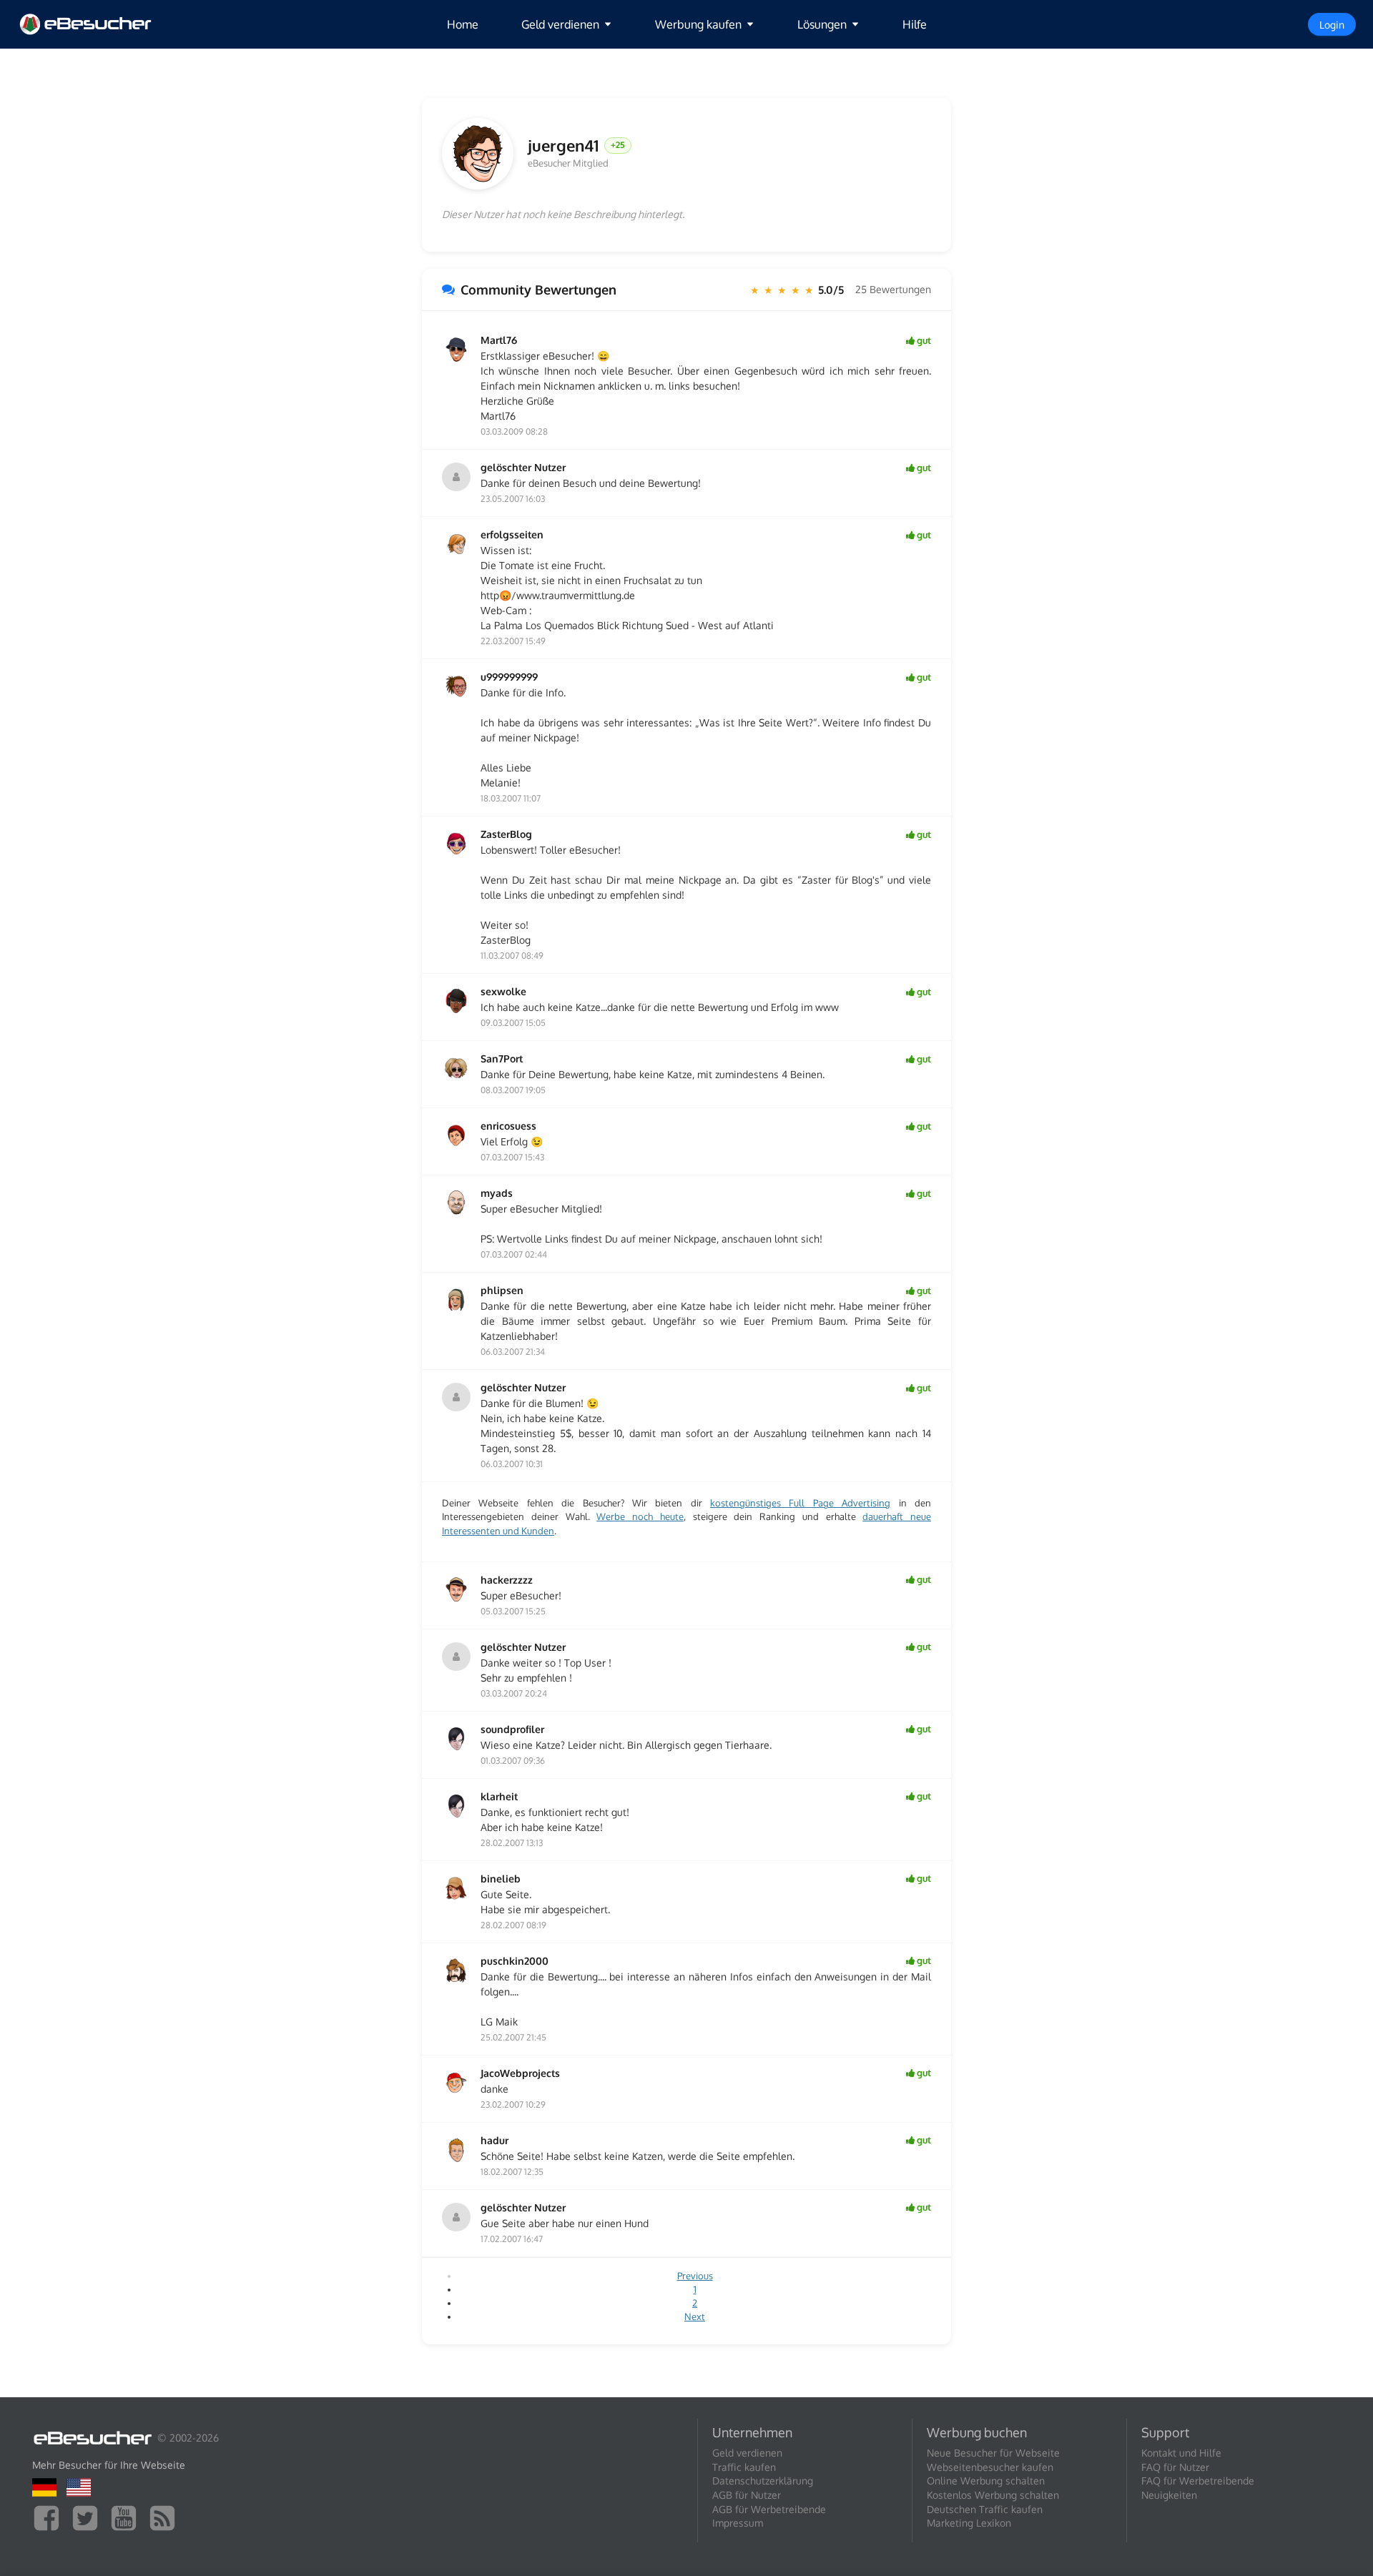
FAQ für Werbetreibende (1198, 2481)
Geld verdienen (747, 2453)
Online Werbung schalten (986, 2481)
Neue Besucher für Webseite (993, 2453)
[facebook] (50, 2517)
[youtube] (127, 2517)
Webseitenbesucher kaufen (990, 2467)
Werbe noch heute (640, 1516)
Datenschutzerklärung (763, 2481)
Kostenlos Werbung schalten (993, 2495)
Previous (695, 2276)
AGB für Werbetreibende (769, 2509)
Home (463, 24)
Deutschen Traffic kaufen (985, 2509)
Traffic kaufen (744, 2467)
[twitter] (89, 2517)
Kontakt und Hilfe (1181, 2453)
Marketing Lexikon (969, 2523)
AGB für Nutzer (747, 2495)
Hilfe (915, 24)
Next (695, 2316)
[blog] (166, 2517)
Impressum (738, 2523)
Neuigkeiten (1169, 2495)
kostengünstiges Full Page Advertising (800, 1503)
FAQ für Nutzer (1175, 2467)
